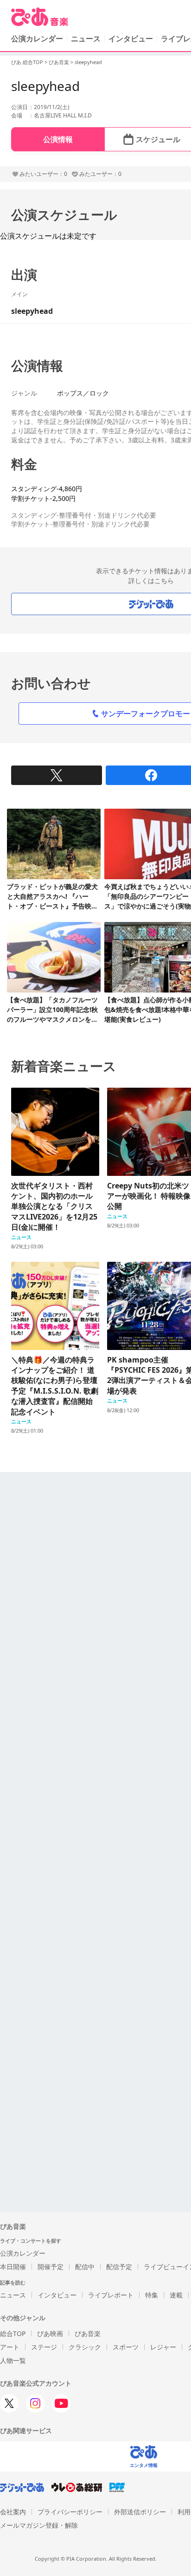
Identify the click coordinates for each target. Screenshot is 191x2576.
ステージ (44, 2347)
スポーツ (126, 2347)
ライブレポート (111, 2295)
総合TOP (13, 2333)
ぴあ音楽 (59, 62)
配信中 (85, 2267)
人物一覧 (13, 2360)
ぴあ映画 (50, 2333)
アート (10, 2347)
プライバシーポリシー (70, 2512)
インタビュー (131, 39)
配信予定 (119, 2267)
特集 (152, 2295)
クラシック (85, 2347)
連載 (176, 2295)
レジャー (163, 2347)
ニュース (86, 39)
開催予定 (51, 2267)
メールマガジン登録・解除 (39, 2525)
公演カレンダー (23, 2253)
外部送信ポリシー (140, 2512)
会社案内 (13, 2512)
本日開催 (13, 2267)
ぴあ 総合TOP (27, 62)
